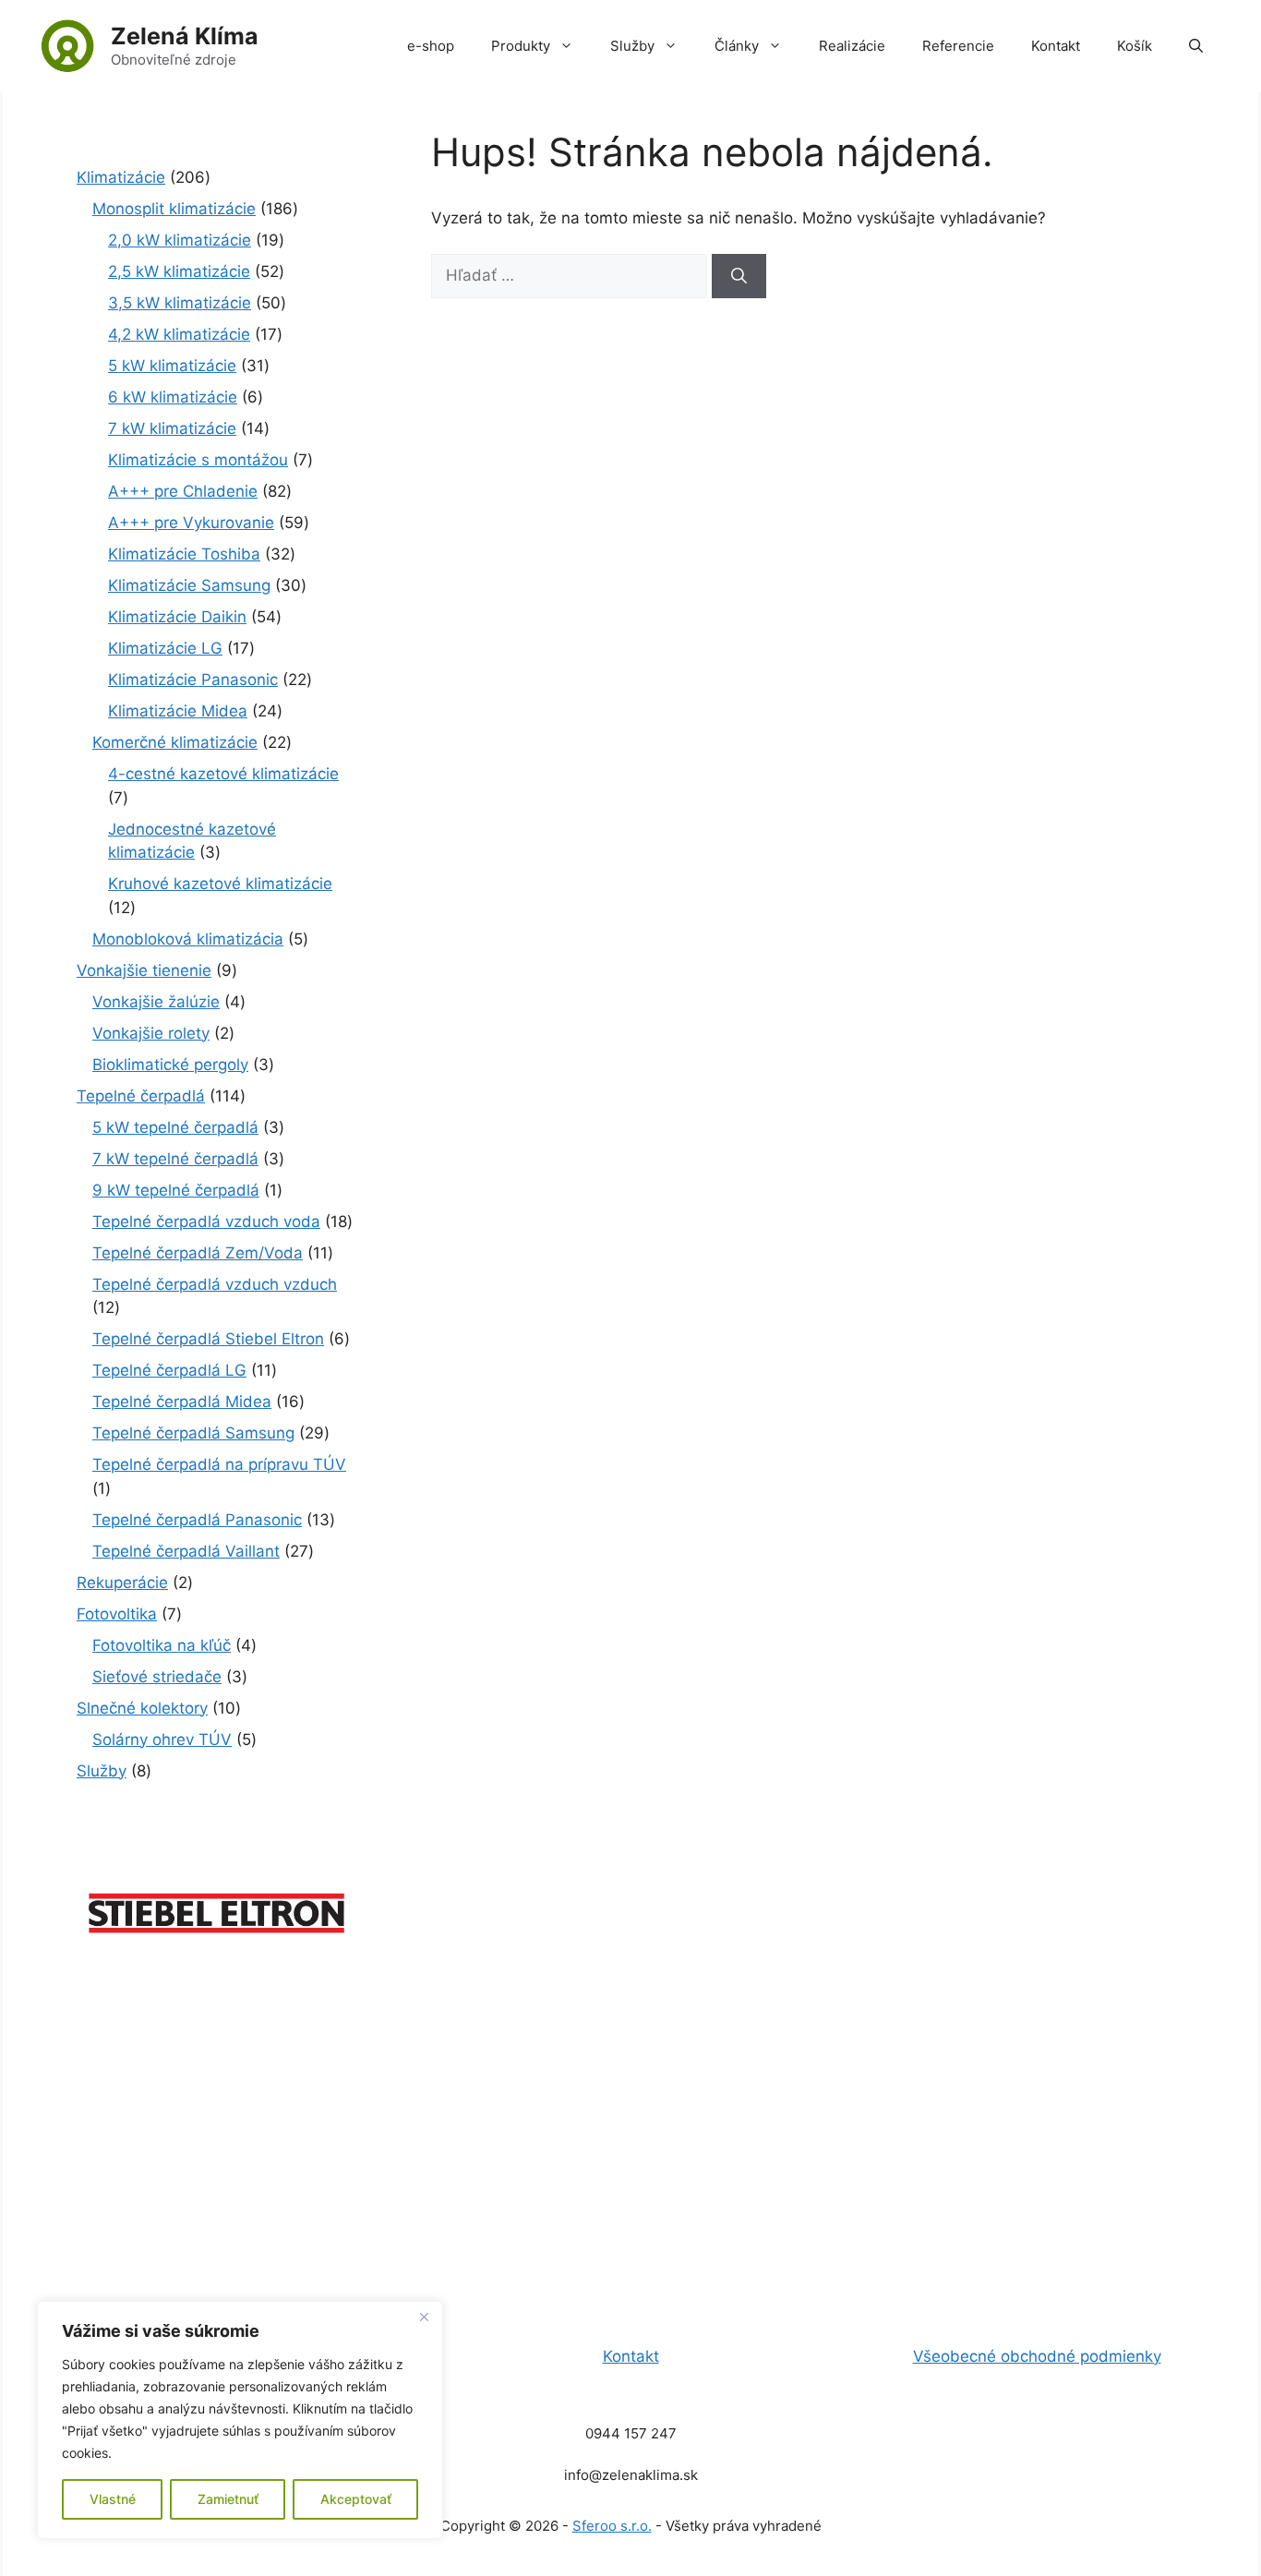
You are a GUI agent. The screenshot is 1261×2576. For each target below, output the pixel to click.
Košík (1135, 46)
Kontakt (1056, 46)
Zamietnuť (228, 2499)
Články (737, 46)
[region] (240, 2420)
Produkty (521, 46)
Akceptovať (356, 2499)
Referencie (958, 46)
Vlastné (113, 2499)
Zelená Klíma (185, 36)
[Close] (424, 2317)
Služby (632, 46)
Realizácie (852, 46)
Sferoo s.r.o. (612, 2526)
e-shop (431, 46)
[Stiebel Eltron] (217, 1944)
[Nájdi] (739, 276)
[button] (1196, 46)
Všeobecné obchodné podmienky (1037, 2356)
